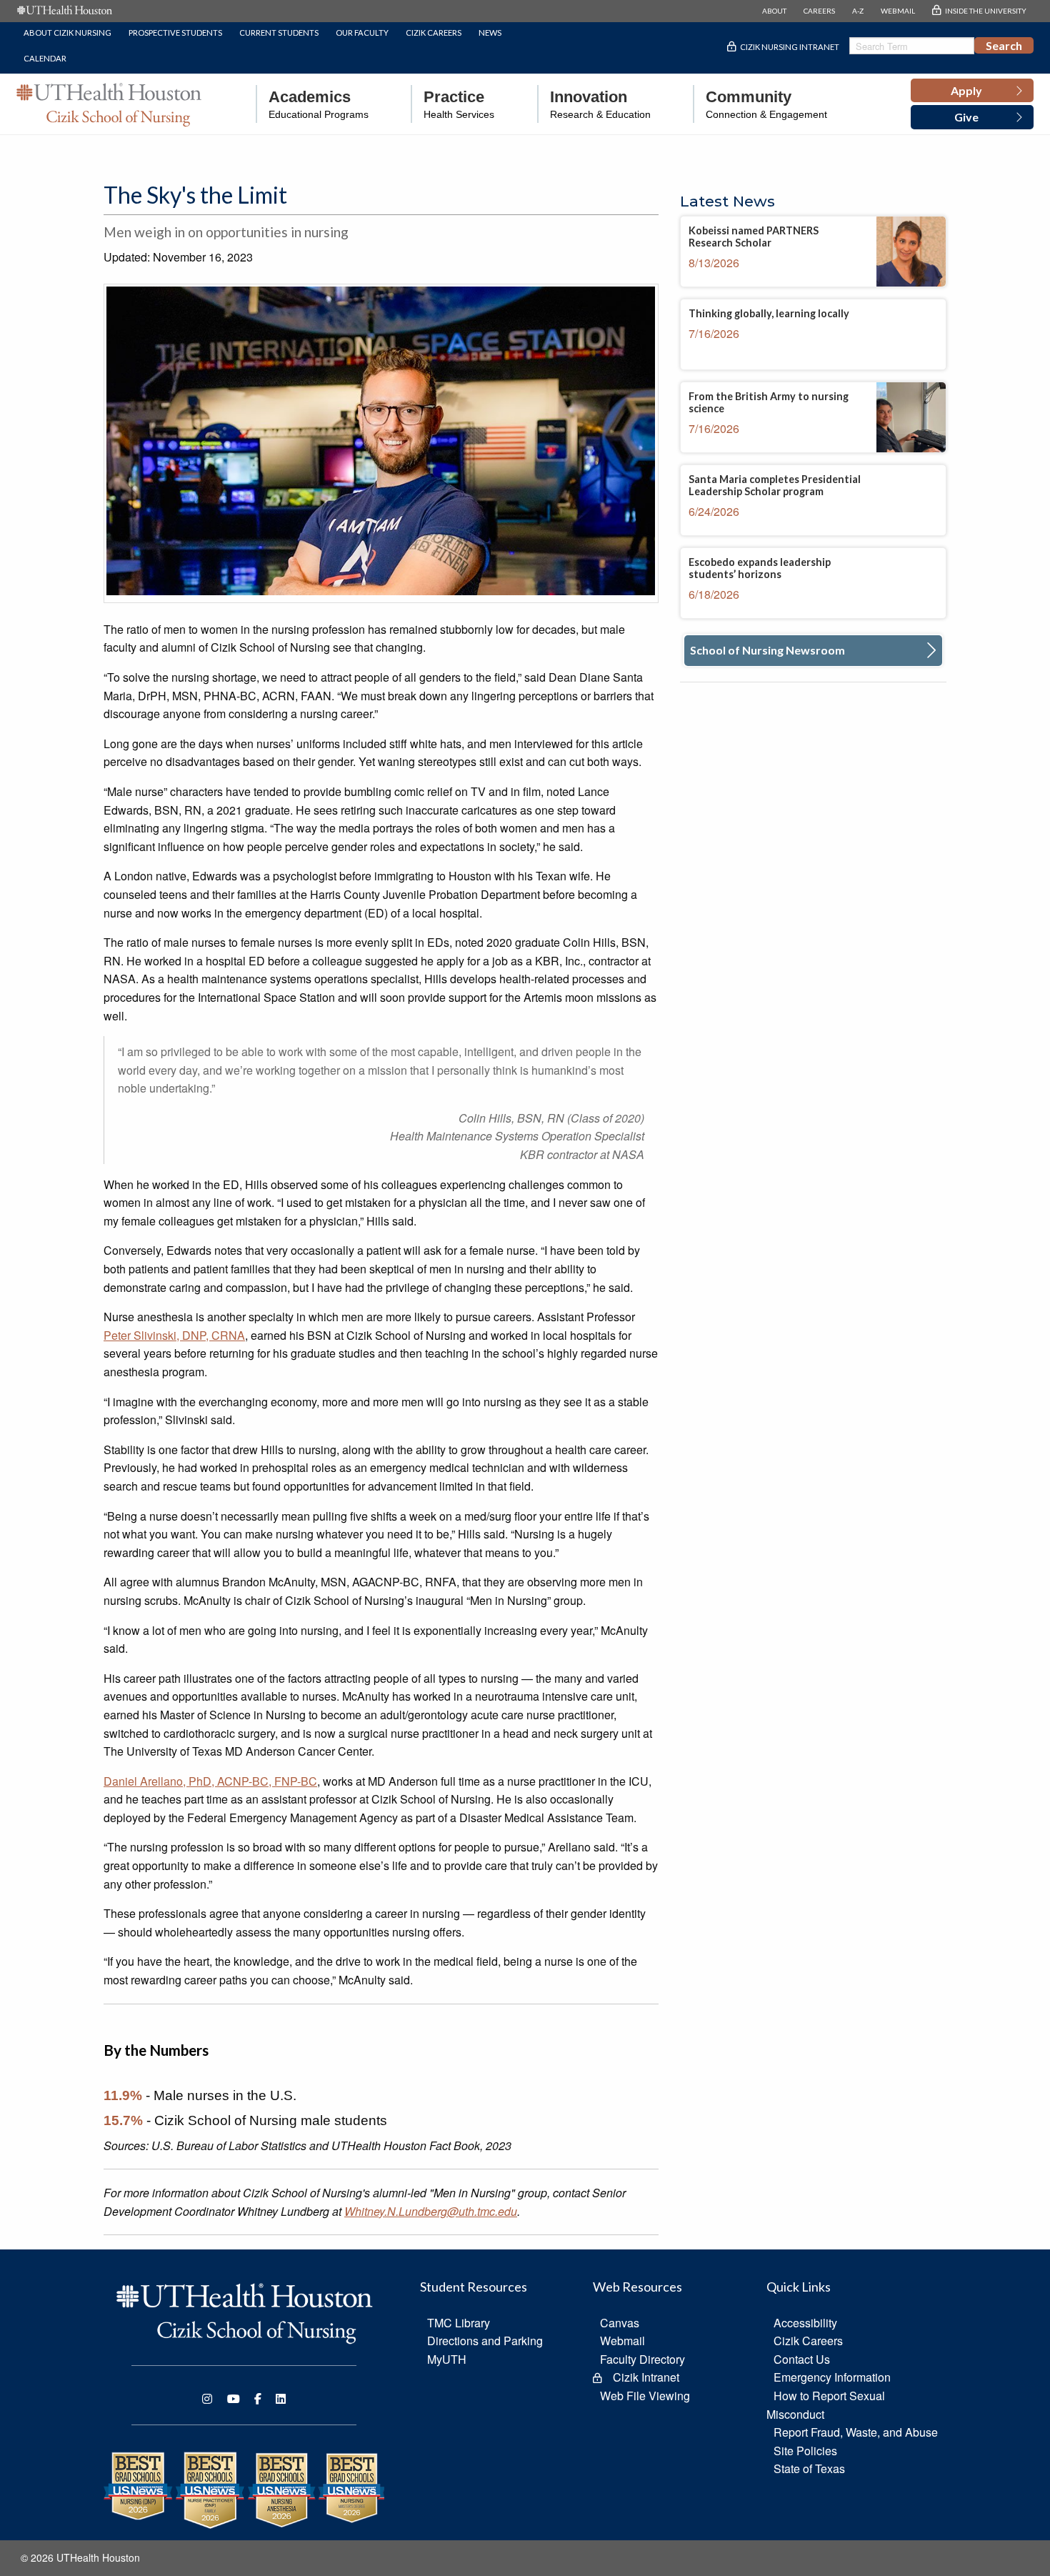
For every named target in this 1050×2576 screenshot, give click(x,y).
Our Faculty (362, 33)
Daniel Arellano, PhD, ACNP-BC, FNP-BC (210, 1781)
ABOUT (774, 11)
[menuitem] (312, 104)
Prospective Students (175, 33)
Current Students (279, 33)
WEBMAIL (898, 11)
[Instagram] (207, 2399)
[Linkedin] (281, 2399)
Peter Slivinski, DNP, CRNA (174, 1335)
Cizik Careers (434, 33)
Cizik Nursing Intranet (790, 47)
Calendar (45, 58)
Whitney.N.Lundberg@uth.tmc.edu (431, 2211)
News (490, 33)
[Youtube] (234, 2399)
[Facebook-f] (258, 2399)
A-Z (858, 11)
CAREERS (819, 11)
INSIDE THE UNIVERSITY (986, 11)
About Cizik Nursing (67, 33)
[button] (972, 91)
